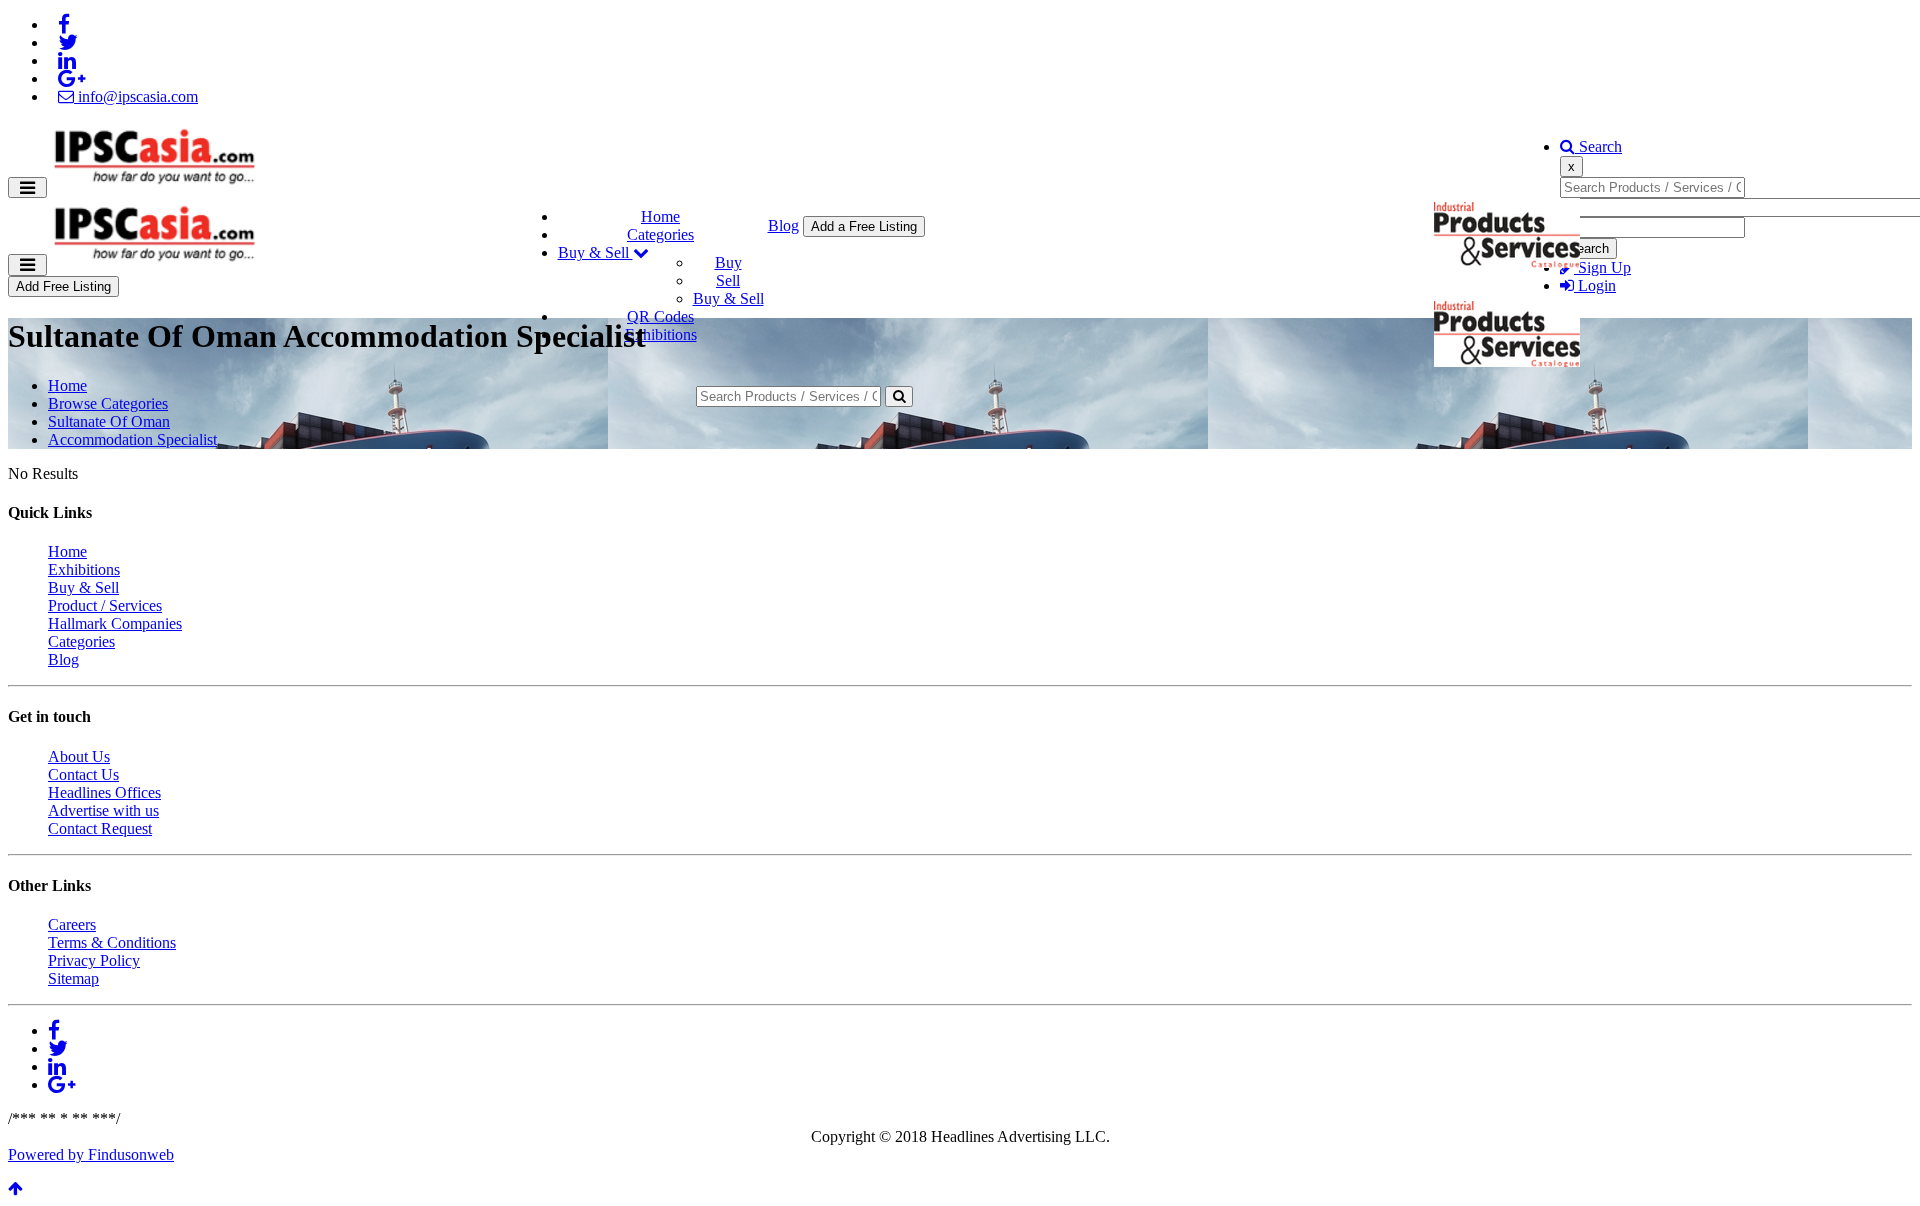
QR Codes (660, 316)
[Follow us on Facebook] (64, 24)
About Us (79, 756)
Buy (728, 262)
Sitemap (73, 978)
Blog (783, 225)
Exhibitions (661, 334)
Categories (660, 234)
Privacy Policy (94, 960)
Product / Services (105, 605)
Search (1598, 146)
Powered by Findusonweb (91, 1154)
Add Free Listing (63, 286)
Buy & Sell (595, 252)
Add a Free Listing (864, 226)
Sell (728, 280)
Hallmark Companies (115, 623)
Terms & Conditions (112, 942)
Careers (72, 924)
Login (1595, 285)
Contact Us (83, 774)
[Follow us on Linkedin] (67, 60)
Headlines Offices (104, 792)
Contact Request (100, 828)
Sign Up (1602, 267)
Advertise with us (103, 810)
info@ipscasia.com (136, 96)
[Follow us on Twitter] (68, 42)
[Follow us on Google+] (71, 78)
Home (660, 216)
